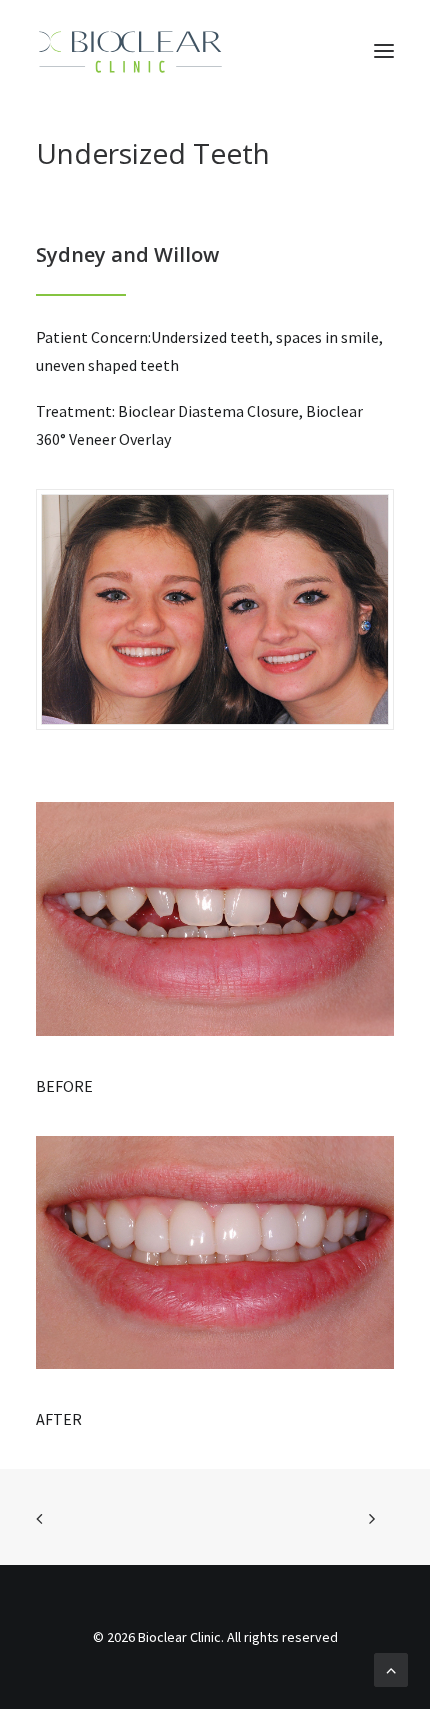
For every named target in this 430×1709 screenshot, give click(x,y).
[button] (384, 51)
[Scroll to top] (391, 1668)
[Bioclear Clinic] (130, 51)
